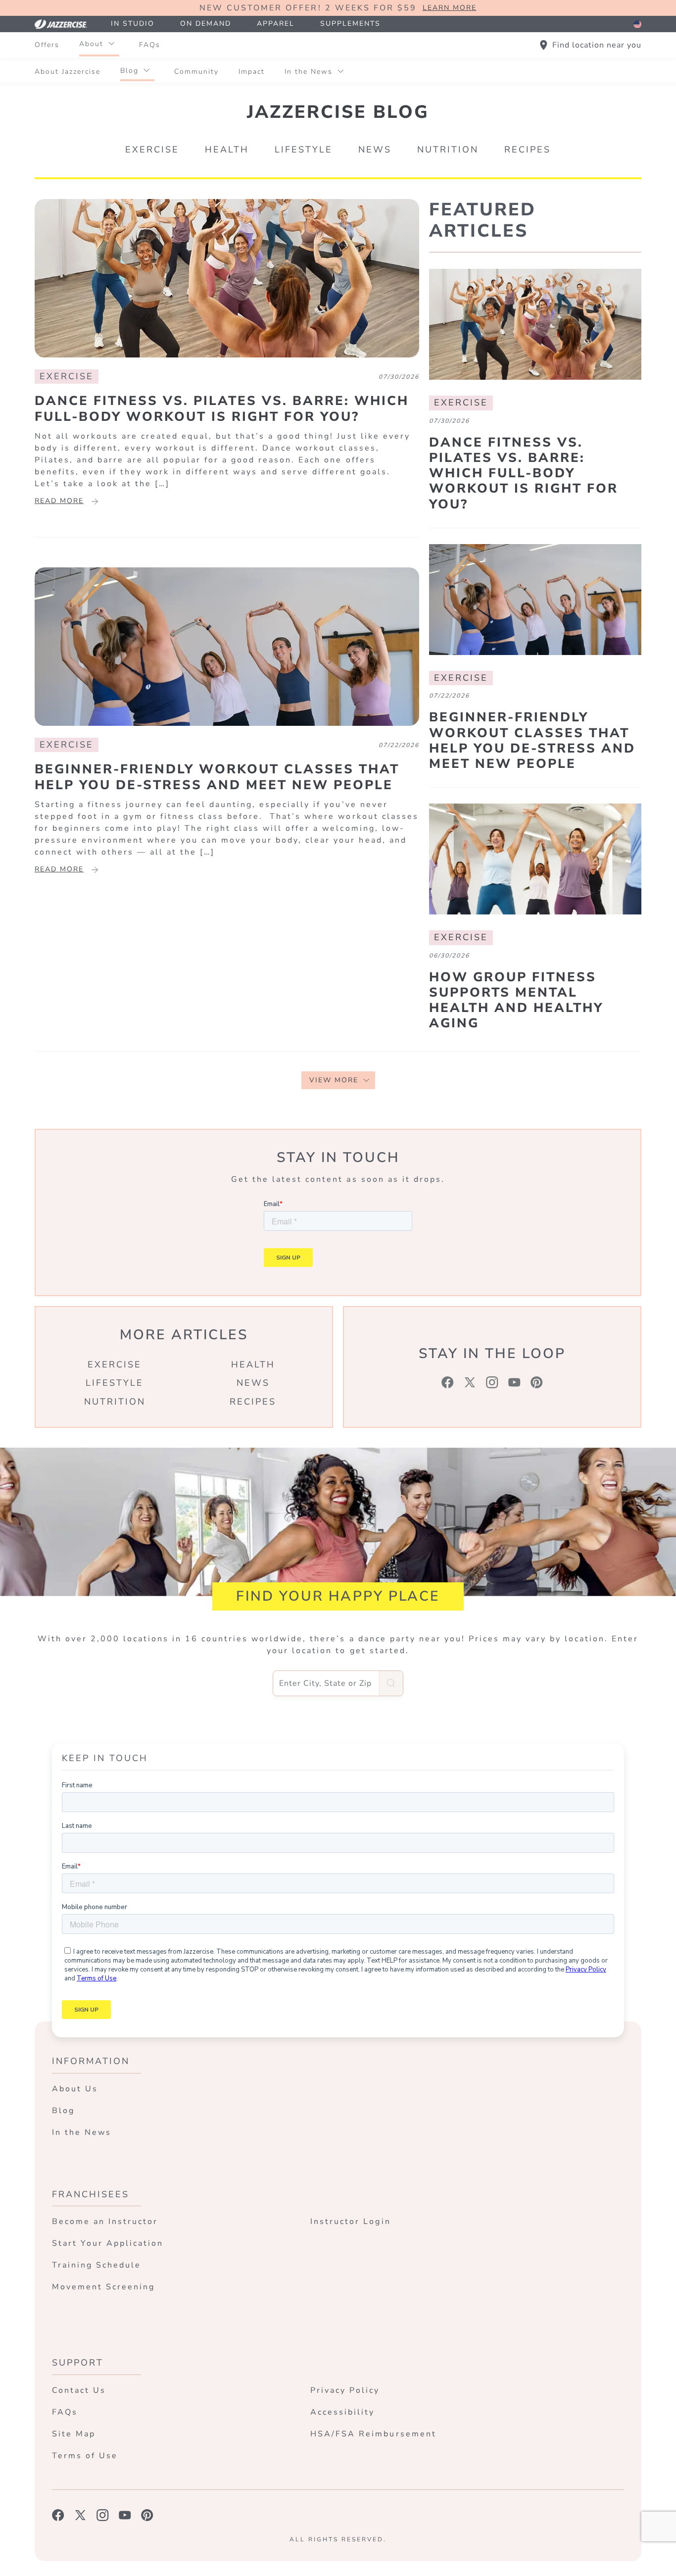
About (91, 44)
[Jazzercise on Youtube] (125, 2515)
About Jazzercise (68, 72)
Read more (59, 501)
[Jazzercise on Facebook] (58, 2515)
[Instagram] (492, 1382)
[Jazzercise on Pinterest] (147, 2515)
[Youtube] (514, 1382)
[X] (470, 1382)
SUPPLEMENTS (350, 24)
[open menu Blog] (146, 71)
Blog (129, 71)
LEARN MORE (450, 8)
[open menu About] (111, 44)
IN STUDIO (133, 24)
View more (334, 1080)
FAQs (150, 45)
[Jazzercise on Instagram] (103, 2515)
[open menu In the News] (340, 72)
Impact (252, 72)
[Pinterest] (537, 1382)
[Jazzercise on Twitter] (80, 2515)
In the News (309, 72)
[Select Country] (637, 24)
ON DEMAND (206, 24)
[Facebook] (448, 1382)
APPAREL (276, 24)
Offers (47, 45)
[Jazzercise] (66, 24)
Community (196, 72)
